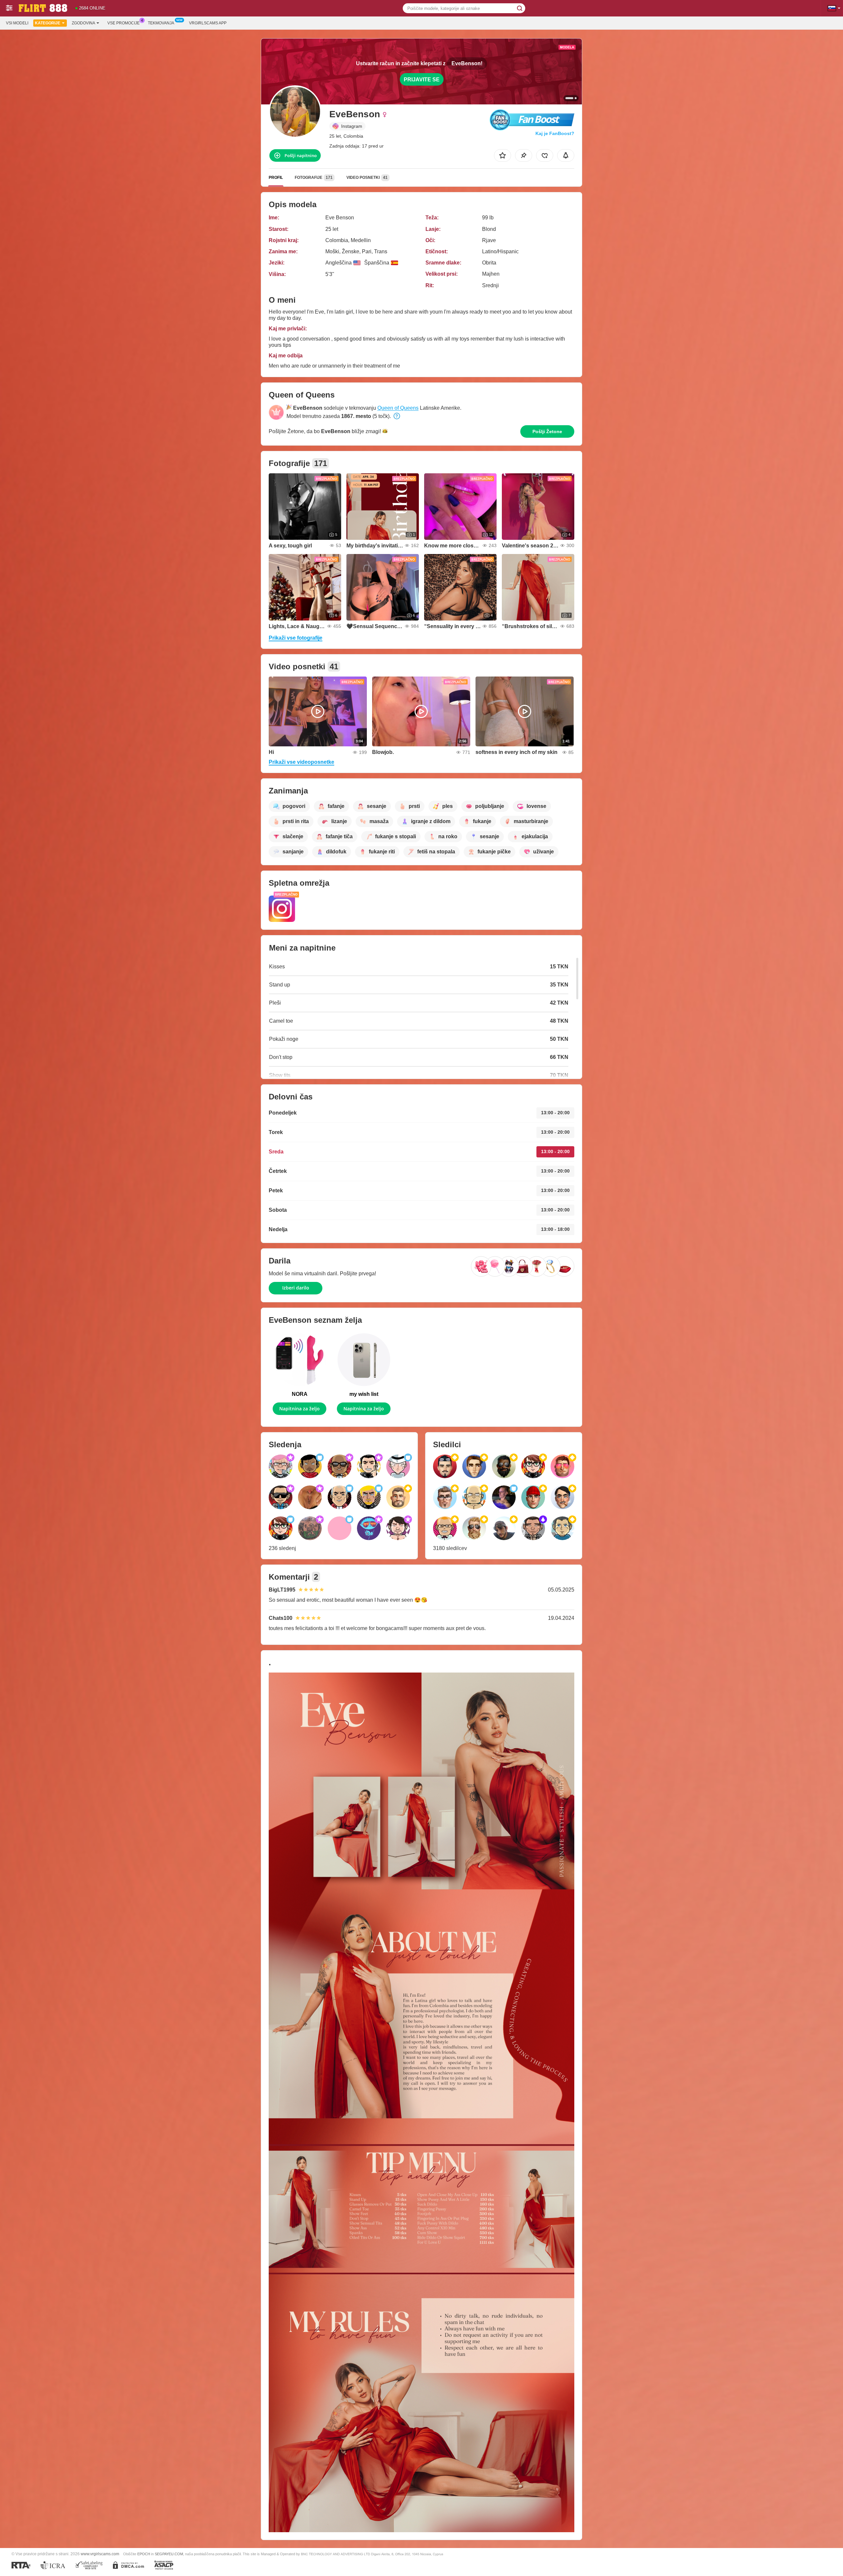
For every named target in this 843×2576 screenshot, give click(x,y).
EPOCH (144, 2554)
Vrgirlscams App (208, 23)
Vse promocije (123, 23)
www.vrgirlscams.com (100, 2554)
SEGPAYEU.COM (169, 2554)
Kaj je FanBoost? (555, 133)
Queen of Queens (398, 408)
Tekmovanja (161, 23)
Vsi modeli (17, 23)
